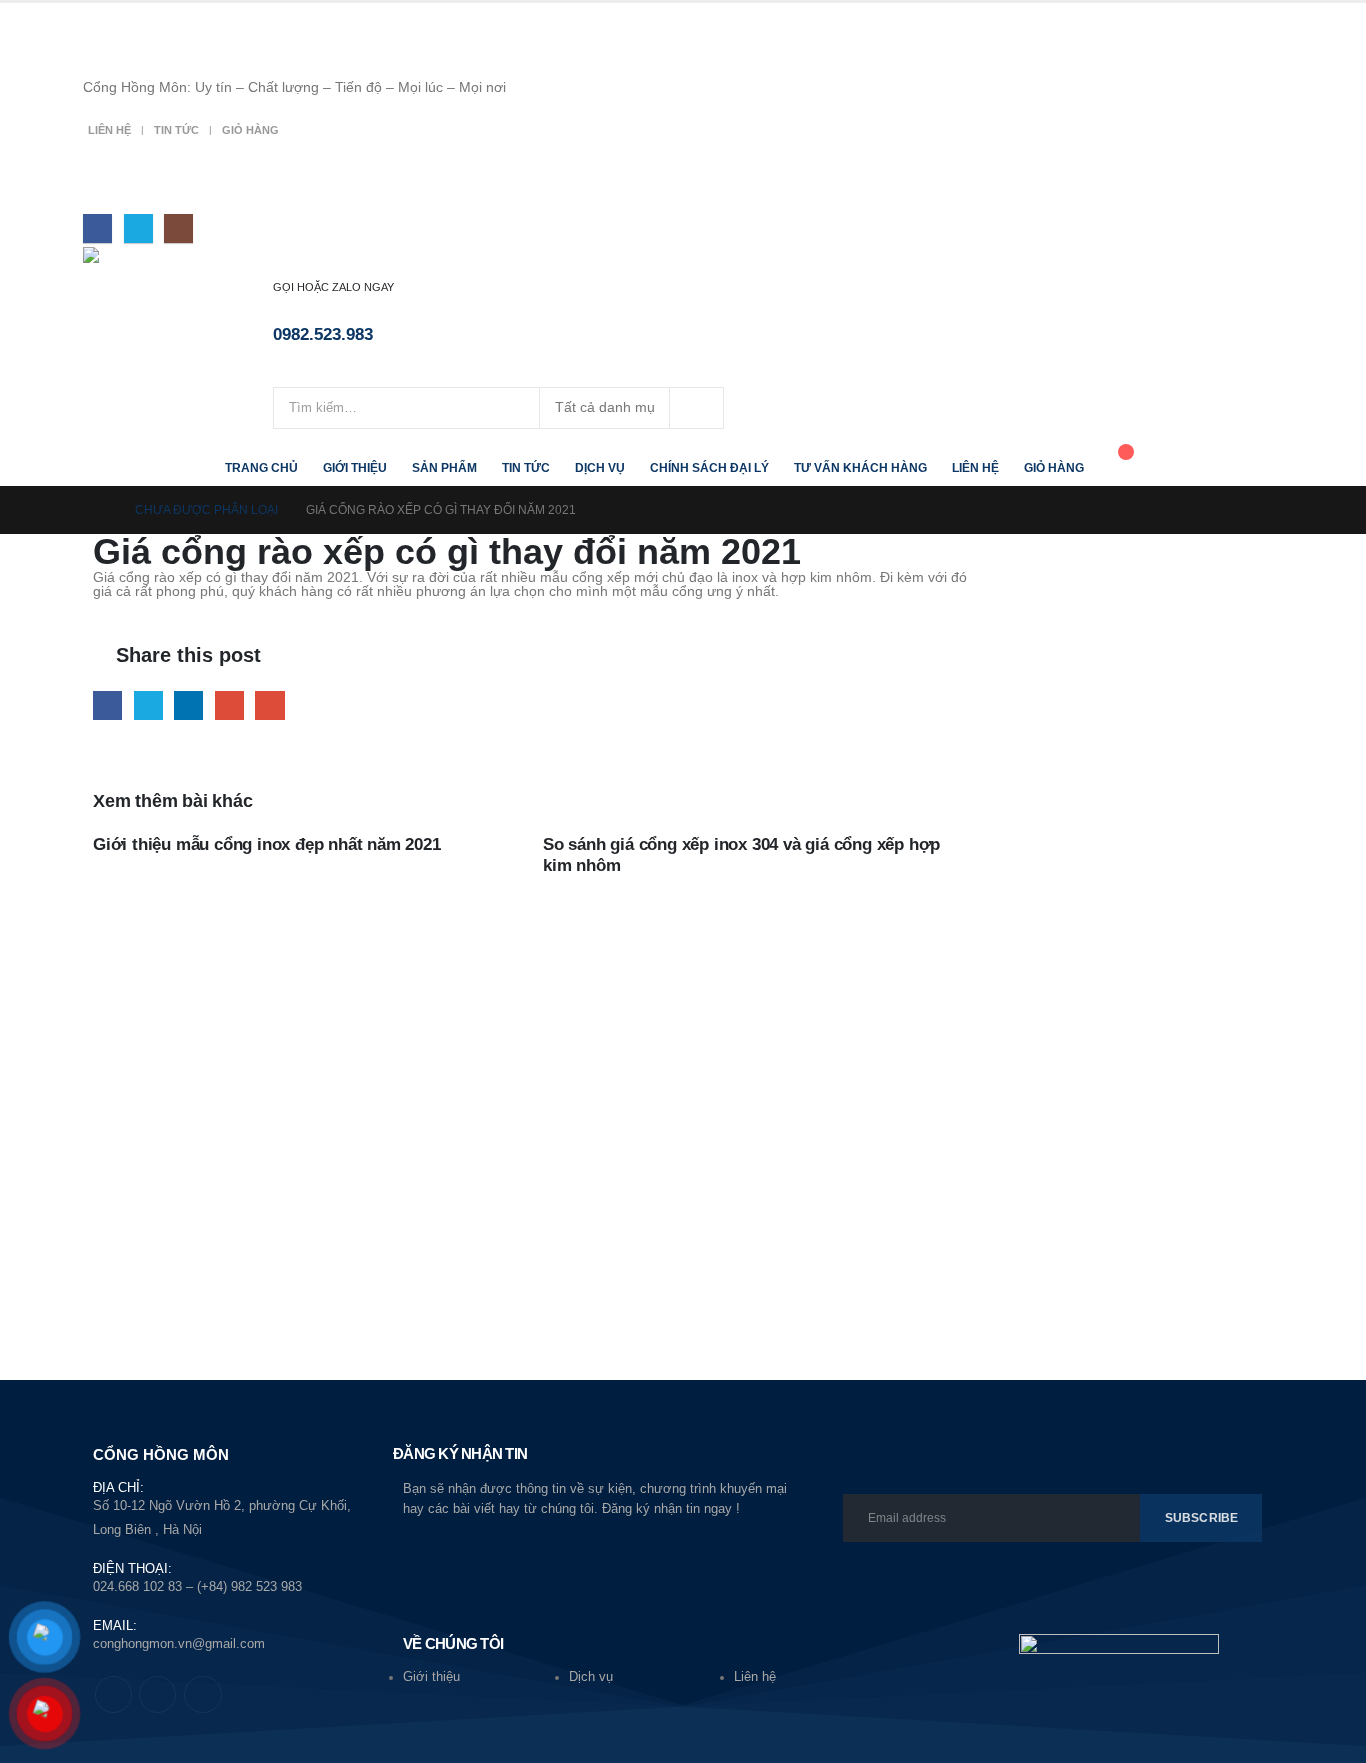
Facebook (107, 705)
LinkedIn (188, 705)
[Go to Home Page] (100, 510)
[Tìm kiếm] (696, 408)
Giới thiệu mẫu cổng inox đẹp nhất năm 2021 (267, 844)
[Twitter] (138, 228)
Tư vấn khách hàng (860, 468)
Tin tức (176, 130)
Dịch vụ (600, 468)
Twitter (148, 705)
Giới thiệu (355, 468)
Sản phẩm (444, 468)
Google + (229, 705)
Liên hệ (109, 130)
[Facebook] (97, 228)
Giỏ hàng (250, 130)
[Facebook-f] (113, 1694)
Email (269, 705)
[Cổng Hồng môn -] (178, 267)
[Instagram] (178, 228)
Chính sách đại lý (709, 468)
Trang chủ (261, 468)
